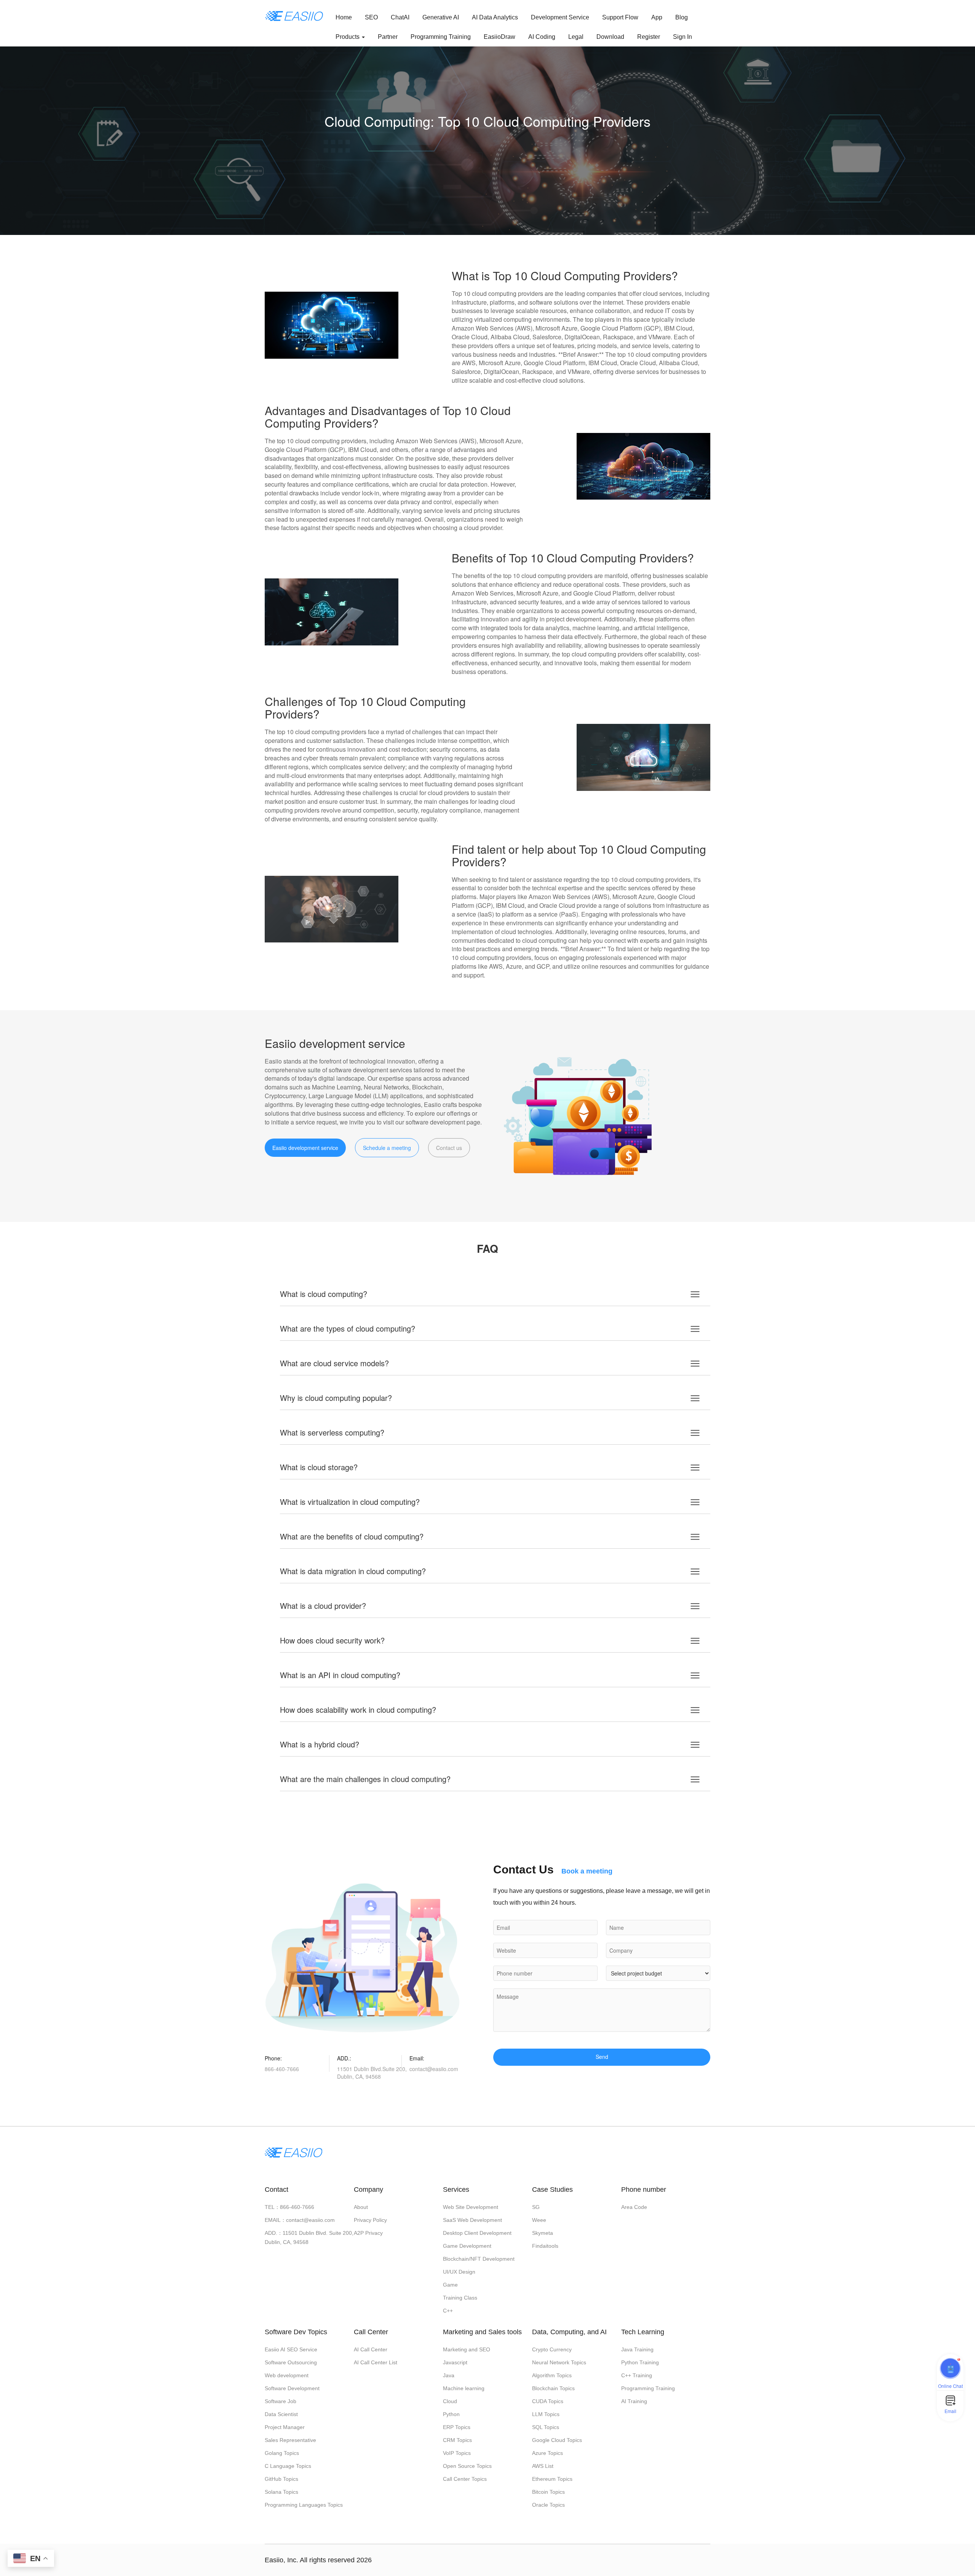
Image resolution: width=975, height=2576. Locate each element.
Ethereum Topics (552, 2479)
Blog (682, 17)
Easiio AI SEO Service (291, 2349)
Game (450, 2285)
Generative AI (441, 17)
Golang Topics (282, 2453)
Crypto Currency (552, 2349)
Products (348, 37)
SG (536, 2207)
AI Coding (542, 37)
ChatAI (400, 17)
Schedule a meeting (387, 1148)
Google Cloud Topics (557, 2440)
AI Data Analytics (495, 17)
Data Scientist (281, 2414)
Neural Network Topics (559, 2362)
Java (449, 2375)
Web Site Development (471, 2207)
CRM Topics (457, 2440)
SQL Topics (546, 2427)
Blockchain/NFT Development (479, 2259)
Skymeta (543, 2233)
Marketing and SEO (467, 2349)
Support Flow (620, 17)
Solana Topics (281, 2492)
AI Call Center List (376, 2362)
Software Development (292, 2388)
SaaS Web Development (472, 2220)
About (361, 2207)
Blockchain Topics (553, 2388)
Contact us (449, 1148)
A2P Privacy (368, 2233)
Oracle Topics (548, 2505)
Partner (388, 37)
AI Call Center (371, 2349)
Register (649, 37)
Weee (539, 2220)
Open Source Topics (467, 2466)
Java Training (637, 2349)
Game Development (467, 2246)
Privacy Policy (370, 2220)
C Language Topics (288, 2466)
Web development (287, 2375)
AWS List (543, 2466)
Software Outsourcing (291, 2362)
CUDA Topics (548, 2401)
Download (610, 37)
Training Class (460, 2298)
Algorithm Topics (552, 2375)
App (657, 17)
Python (451, 2414)
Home (344, 17)
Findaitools (545, 2246)
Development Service (560, 17)
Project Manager (285, 2427)
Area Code (634, 2207)
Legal (576, 37)
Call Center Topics (465, 2479)
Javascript (455, 2362)
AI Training (634, 2401)
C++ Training (637, 2375)
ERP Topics (457, 2427)
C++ (448, 2311)
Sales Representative (290, 2440)
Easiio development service (305, 1148)
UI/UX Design (459, 2272)
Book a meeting (587, 1871)
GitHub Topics (281, 2479)
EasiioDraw (499, 37)
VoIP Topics (457, 2453)
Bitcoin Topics (548, 2492)
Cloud (450, 2401)
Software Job (281, 2401)
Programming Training (441, 37)
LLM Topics (546, 2414)
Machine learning (464, 2388)
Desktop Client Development (477, 2233)
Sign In (682, 37)
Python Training (640, 2362)
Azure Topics (547, 2453)
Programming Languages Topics (304, 2505)
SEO (371, 17)
